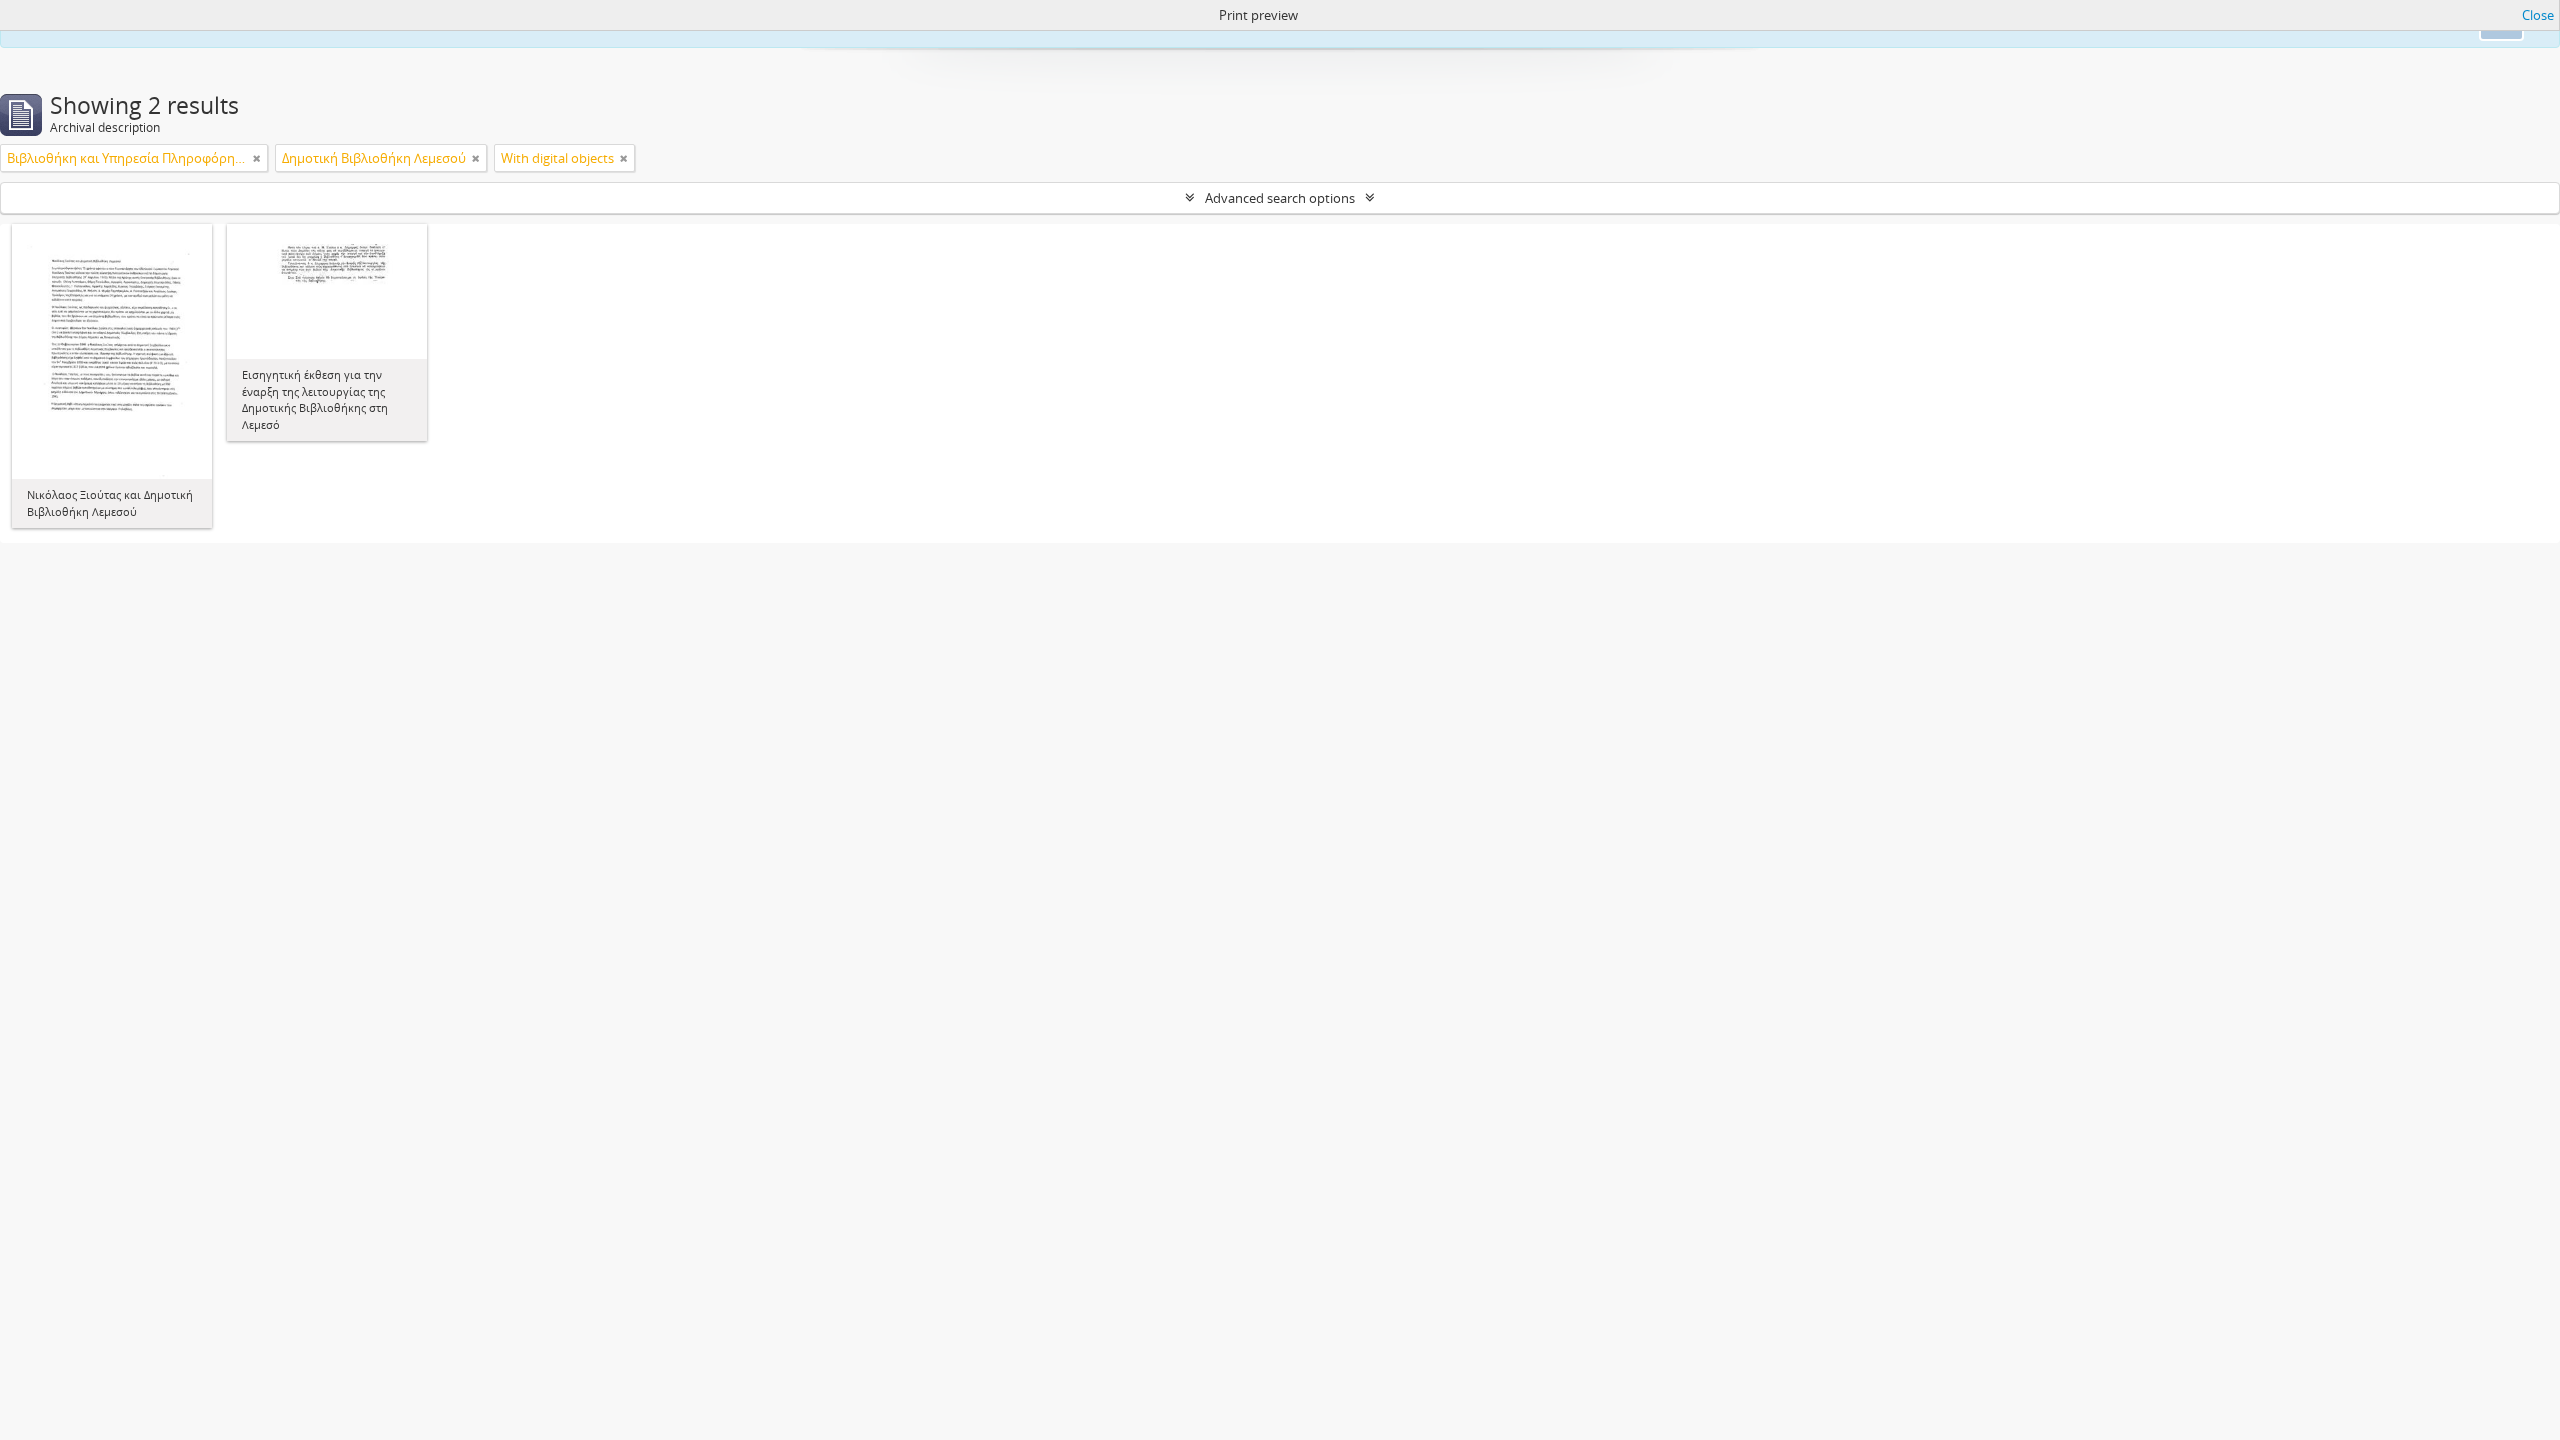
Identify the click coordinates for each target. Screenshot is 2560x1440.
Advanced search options (1280, 198)
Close (2538, 15)
